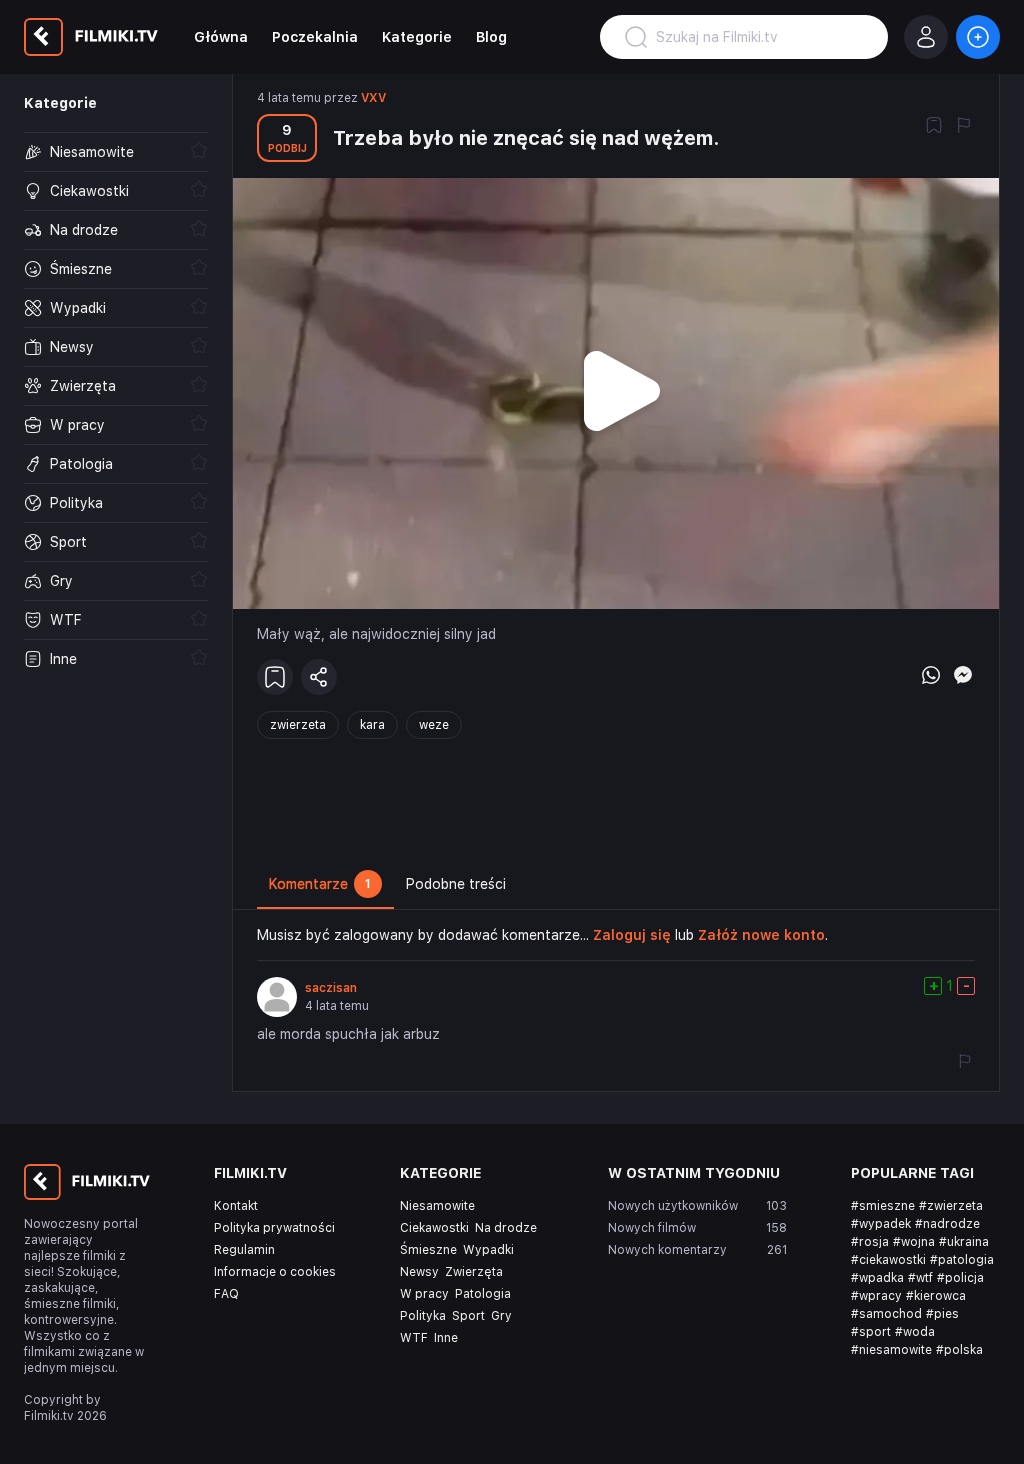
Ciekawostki (434, 1228)
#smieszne (883, 1206)
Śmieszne (428, 1250)
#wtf (920, 1278)
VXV (373, 98)
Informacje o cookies (275, 1272)
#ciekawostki (888, 1260)
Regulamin (244, 1250)
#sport (871, 1332)
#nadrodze (947, 1224)
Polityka (423, 1316)
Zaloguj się (632, 935)
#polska (959, 1350)
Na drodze (506, 1228)
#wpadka (877, 1278)
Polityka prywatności (274, 1228)
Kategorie (417, 37)
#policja (960, 1278)
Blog (491, 37)
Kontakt (236, 1206)
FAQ (226, 1294)
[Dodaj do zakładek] (934, 127)
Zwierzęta (474, 1272)
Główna (221, 37)
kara (372, 725)
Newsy (419, 1272)
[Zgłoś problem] (964, 127)
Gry (501, 1316)
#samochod (886, 1314)
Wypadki (488, 1250)
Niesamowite (437, 1206)
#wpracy (876, 1296)
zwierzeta (298, 725)
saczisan (331, 988)
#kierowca (936, 1296)
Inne (446, 1338)
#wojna (914, 1242)
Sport (468, 1316)
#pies (942, 1314)
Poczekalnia (315, 37)
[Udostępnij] (319, 677)
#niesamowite (891, 1350)
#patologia (962, 1260)
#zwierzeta (951, 1206)
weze (434, 725)
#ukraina (964, 1242)
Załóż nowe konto (761, 935)
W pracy (424, 1294)
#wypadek (881, 1224)
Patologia (483, 1294)
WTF (414, 1338)
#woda (915, 1332)
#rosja (870, 1242)
